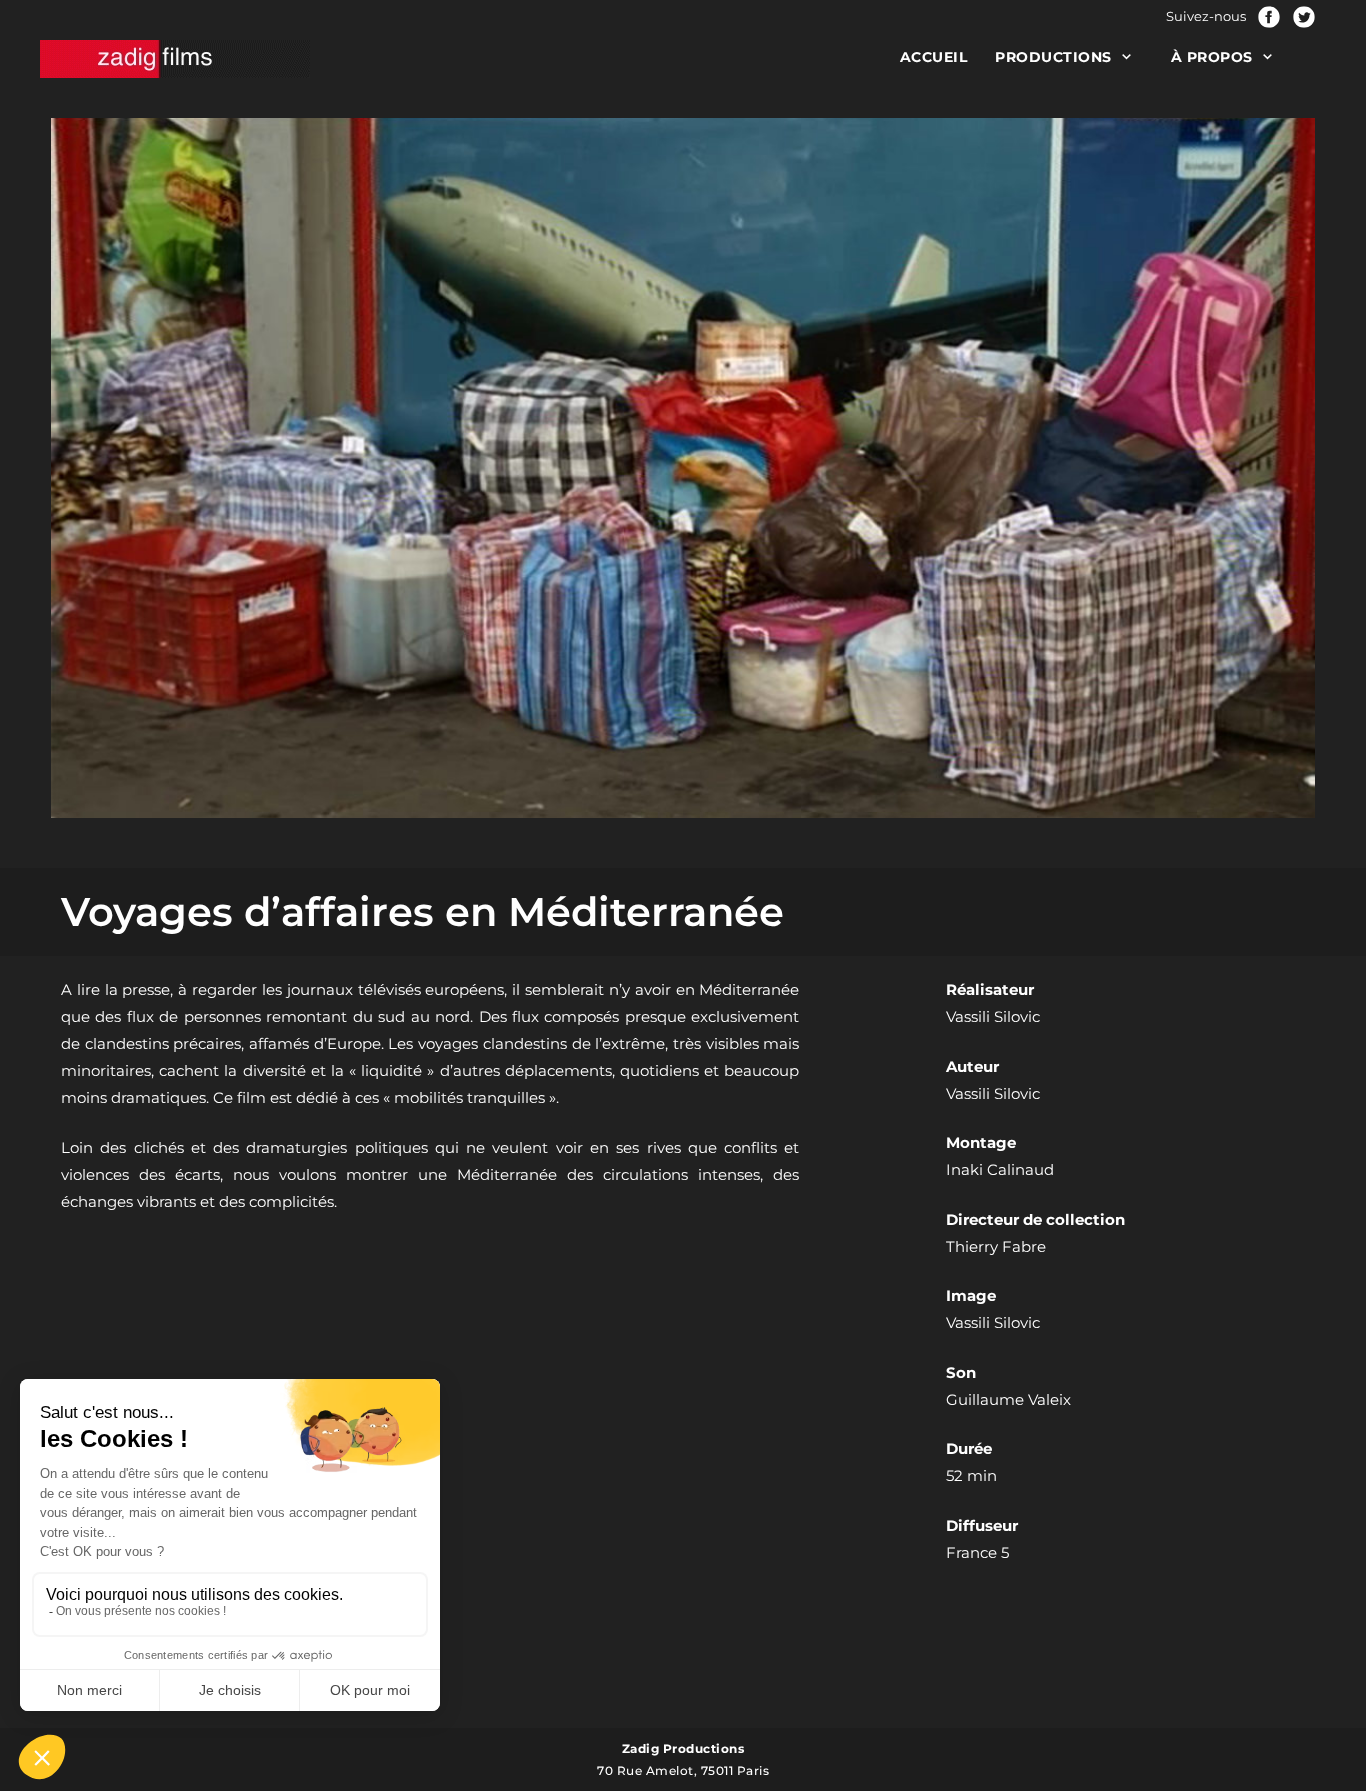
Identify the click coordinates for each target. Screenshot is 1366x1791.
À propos (1212, 57)
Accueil (934, 57)
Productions (1053, 57)
